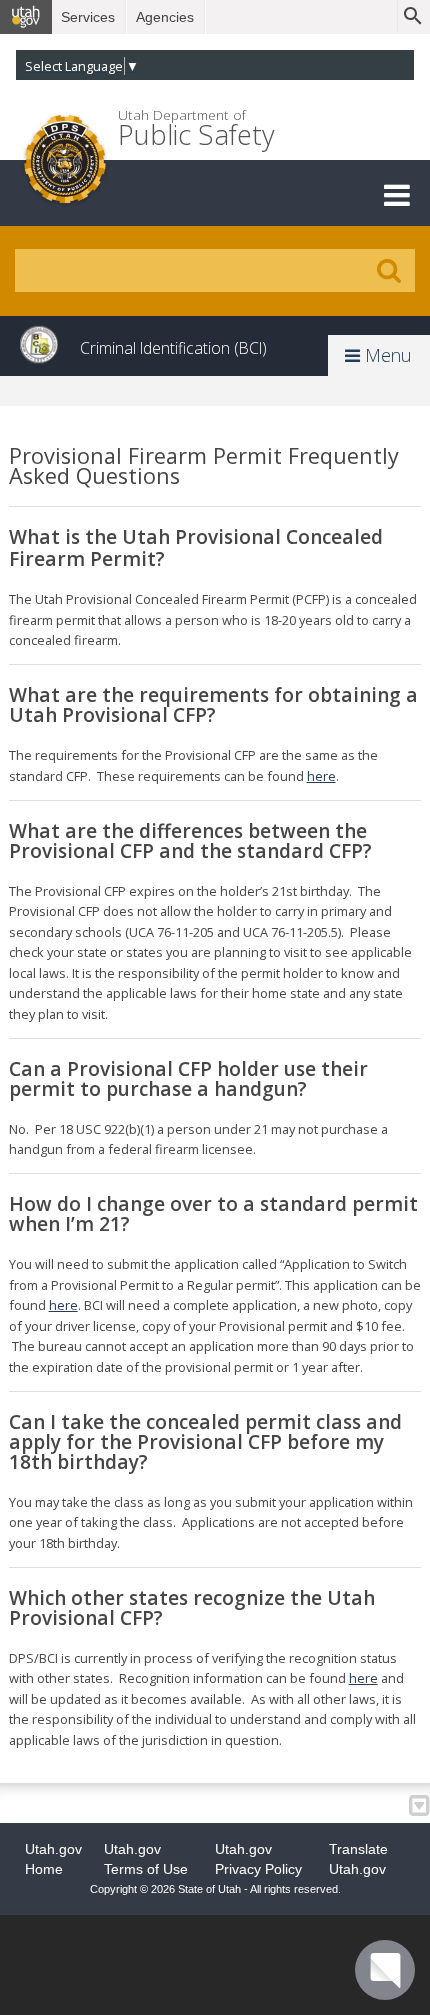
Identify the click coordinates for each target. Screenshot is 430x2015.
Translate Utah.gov (358, 1859)
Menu (386, 355)
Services (88, 17)
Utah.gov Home (53, 1859)
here (321, 776)
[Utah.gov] (26, 17)
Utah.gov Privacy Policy (258, 1859)
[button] (397, 195)
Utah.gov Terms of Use (146, 1859)
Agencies (165, 17)
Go (389, 271)
